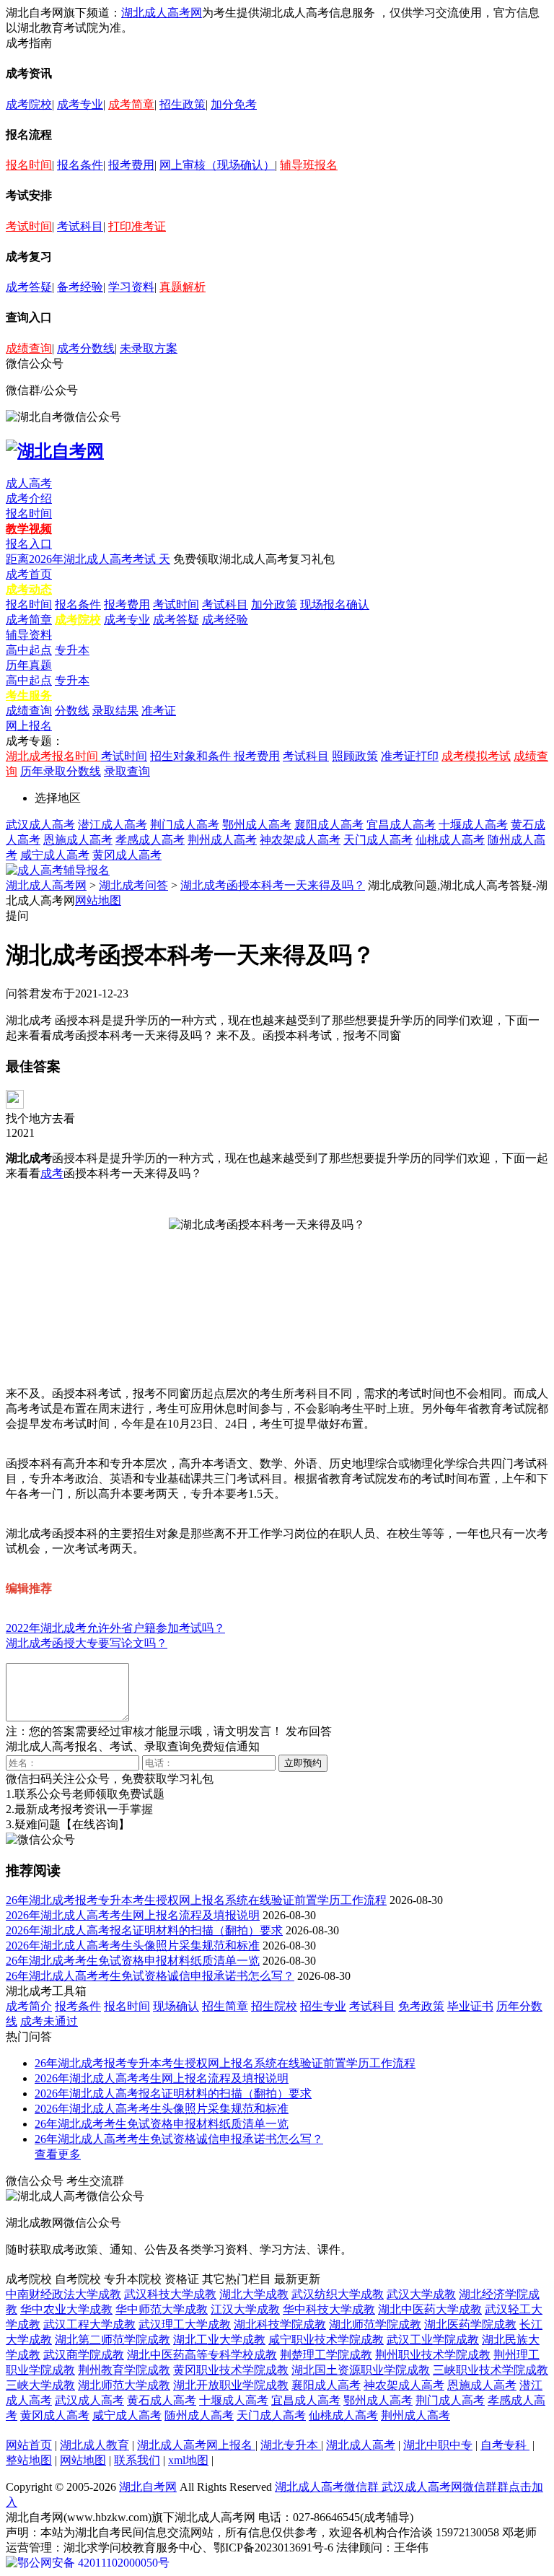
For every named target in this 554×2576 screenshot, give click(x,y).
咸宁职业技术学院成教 (326, 2340)
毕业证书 (470, 2006)
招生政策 (183, 104)
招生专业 (323, 2006)
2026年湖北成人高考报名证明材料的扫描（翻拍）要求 (144, 1930)
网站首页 (29, 2445)
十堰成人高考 (473, 825)
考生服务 (29, 695)
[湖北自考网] (55, 451)
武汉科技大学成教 (170, 2294)
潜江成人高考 (113, 825)
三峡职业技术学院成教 (491, 2370)
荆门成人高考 (185, 825)
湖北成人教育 (94, 2445)
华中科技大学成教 (329, 2309)
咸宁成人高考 (55, 855)
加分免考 (234, 104)
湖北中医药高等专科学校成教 (202, 2355)
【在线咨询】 (95, 1824)
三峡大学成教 (40, 2385)
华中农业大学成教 (66, 2309)
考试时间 (29, 226)
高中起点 (29, 650)
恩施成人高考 (78, 840)
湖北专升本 (291, 2445)
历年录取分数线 (61, 771)
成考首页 (29, 574)
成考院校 (29, 104)
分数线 (72, 711)
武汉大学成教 (421, 2294)
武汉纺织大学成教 (338, 2294)
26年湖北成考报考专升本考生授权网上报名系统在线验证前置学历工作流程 (196, 1900)
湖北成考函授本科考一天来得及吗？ (273, 885)
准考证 (159, 711)
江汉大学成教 (245, 2309)
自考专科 (505, 2445)
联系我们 (137, 2460)
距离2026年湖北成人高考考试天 (88, 559)
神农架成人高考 (300, 840)
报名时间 (29, 165)
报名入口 (29, 544)
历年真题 (29, 665)
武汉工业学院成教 (433, 2340)
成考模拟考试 (476, 756)
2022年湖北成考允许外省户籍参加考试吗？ (115, 1628)
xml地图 (188, 2460)
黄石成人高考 (162, 2400)
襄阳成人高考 (329, 825)
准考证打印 (410, 756)
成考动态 (29, 589)
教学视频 (29, 529)
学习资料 (131, 287)
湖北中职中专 (438, 2445)
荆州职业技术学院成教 (433, 2355)
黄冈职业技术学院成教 (231, 2370)
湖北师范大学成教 (124, 2385)
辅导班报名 (309, 165)
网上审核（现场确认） (217, 165)
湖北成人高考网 (162, 13)
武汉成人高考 (40, 825)
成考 (52, 1173)
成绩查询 (29, 348)
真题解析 (183, 287)
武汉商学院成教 (84, 2355)
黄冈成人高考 (127, 855)
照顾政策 (355, 756)
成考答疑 (29, 287)
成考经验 (225, 620)
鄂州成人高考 (257, 825)
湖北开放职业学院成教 (231, 2385)
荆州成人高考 (222, 840)
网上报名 (29, 726)
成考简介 (29, 2006)
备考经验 (80, 287)
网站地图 (98, 900)
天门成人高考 (378, 840)
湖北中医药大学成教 (430, 2309)
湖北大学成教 (254, 2294)
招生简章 (225, 2006)
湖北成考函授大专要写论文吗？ (87, 1643)
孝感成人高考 (150, 840)
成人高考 (29, 483)
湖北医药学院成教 (470, 2324)
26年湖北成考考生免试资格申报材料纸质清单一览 (133, 1961)
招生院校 (274, 2006)
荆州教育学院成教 (124, 2370)
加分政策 (274, 604)
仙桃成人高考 (450, 840)
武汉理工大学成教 (185, 2324)
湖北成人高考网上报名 (196, 2445)
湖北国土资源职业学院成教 (361, 2370)
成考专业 (80, 104)
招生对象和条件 (192, 756)
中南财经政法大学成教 (63, 2294)
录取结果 (115, 711)
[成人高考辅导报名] (58, 870)
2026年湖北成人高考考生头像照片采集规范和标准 (133, 1946)
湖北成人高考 (361, 2445)
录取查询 (127, 771)
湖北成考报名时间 (53, 756)
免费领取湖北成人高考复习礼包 (254, 559)
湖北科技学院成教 (280, 2324)
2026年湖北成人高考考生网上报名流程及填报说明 (133, 1915)
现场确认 (176, 2006)
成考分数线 (86, 348)
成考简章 (131, 104)
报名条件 (80, 165)
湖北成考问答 (133, 885)
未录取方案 (149, 348)
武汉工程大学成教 (89, 2324)
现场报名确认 (335, 604)
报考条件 (78, 2006)
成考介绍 (29, 498)
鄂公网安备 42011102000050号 (93, 2563)
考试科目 (80, 226)
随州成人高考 (199, 2415)
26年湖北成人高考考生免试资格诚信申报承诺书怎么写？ (150, 1976)
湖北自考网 (148, 2487)
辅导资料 (29, 635)
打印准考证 (137, 226)
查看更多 (58, 2154)
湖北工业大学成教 (219, 2340)
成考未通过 (49, 2021)
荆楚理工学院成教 (326, 2355)
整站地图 (29, 2460)
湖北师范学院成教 (375, 2324)
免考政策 (421, 2006)
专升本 (72, 650)
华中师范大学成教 (162, 2309)
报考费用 (131, 165)
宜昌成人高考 (401, 825)
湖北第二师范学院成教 (113, 2340)
